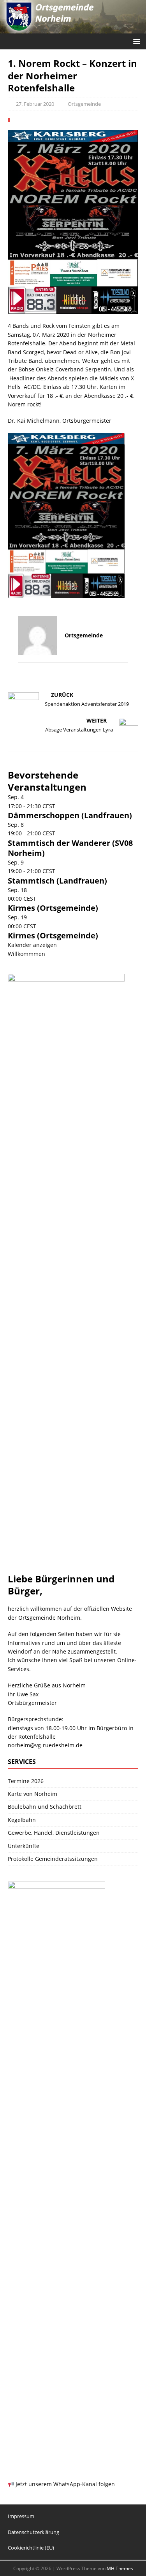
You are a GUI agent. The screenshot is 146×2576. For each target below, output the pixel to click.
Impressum (21, 2516)
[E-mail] (25, 678)
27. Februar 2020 (35, 104)
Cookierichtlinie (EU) (31, 2548)
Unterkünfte (24, 1846)
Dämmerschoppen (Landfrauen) (70, 815)
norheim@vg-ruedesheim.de (45, 1745)
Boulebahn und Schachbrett (45, 1807)
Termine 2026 (26, 1781)
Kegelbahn (22, 1820)
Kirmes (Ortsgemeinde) (53, 908)
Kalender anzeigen (32, 945)
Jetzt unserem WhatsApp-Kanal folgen (64, 2484)
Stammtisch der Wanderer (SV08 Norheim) (70, 848)
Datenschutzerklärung (33, 2532)
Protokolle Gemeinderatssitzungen (53, 1859)
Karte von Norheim (33, 1794)
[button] (135, 41)
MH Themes (120, 2568)
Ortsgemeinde (84, 104)
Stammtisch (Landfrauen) (57, 881)
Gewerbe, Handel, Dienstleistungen (54, 1833)
